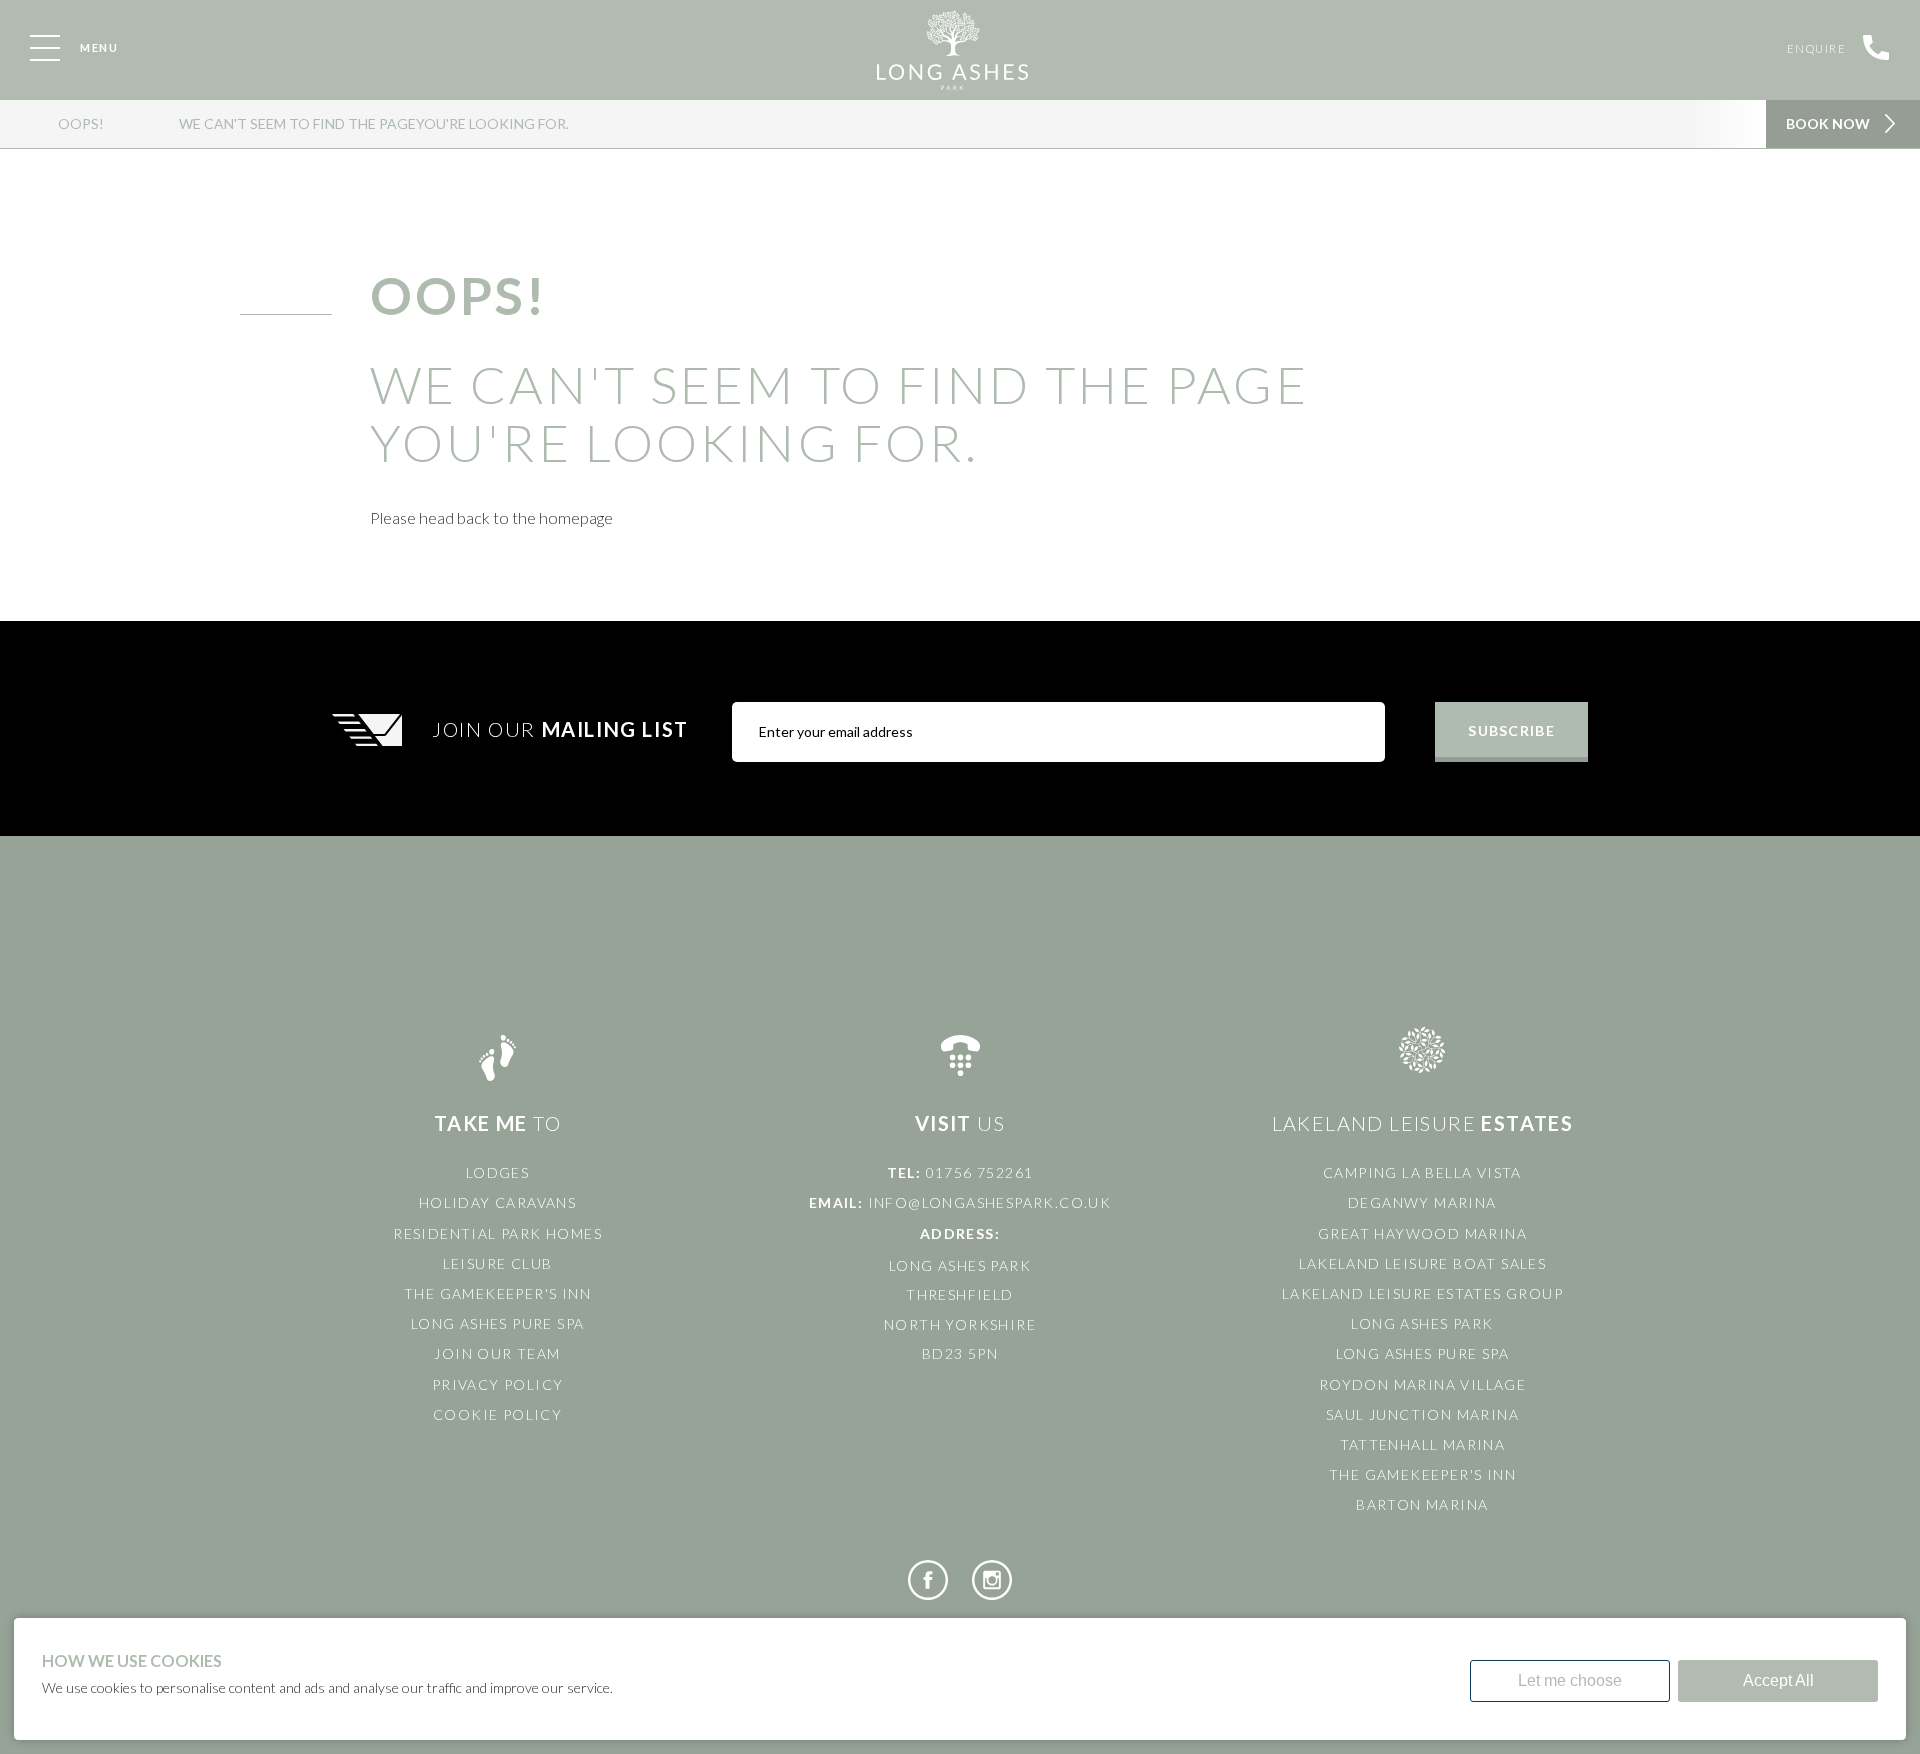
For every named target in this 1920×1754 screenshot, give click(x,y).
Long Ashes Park (1422, 1323)
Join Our (560, 729)
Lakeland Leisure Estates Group (1422, 1293)
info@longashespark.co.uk (990, 1202)
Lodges (497, 1172)
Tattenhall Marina (1423, 1444)
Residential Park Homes (497, 1233)
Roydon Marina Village (1422, 1384)
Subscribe (1511, 730)
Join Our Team (497, 1353)
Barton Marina (1422, 1504)
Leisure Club (498, 1263)
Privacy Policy (498, 1384)
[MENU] (45, 48)
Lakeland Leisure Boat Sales (1423, 1263)
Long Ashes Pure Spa (498, 1323)
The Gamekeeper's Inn (497, 1293)
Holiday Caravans (497, 1202)
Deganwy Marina (1422, 1202)
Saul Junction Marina (1422, 1414)
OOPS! (81, 123)
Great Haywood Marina (1422, 1233)
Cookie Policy (497, 1414)
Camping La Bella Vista (1422, 1172)
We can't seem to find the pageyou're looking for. (374, 123)
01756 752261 (980, 1172)
